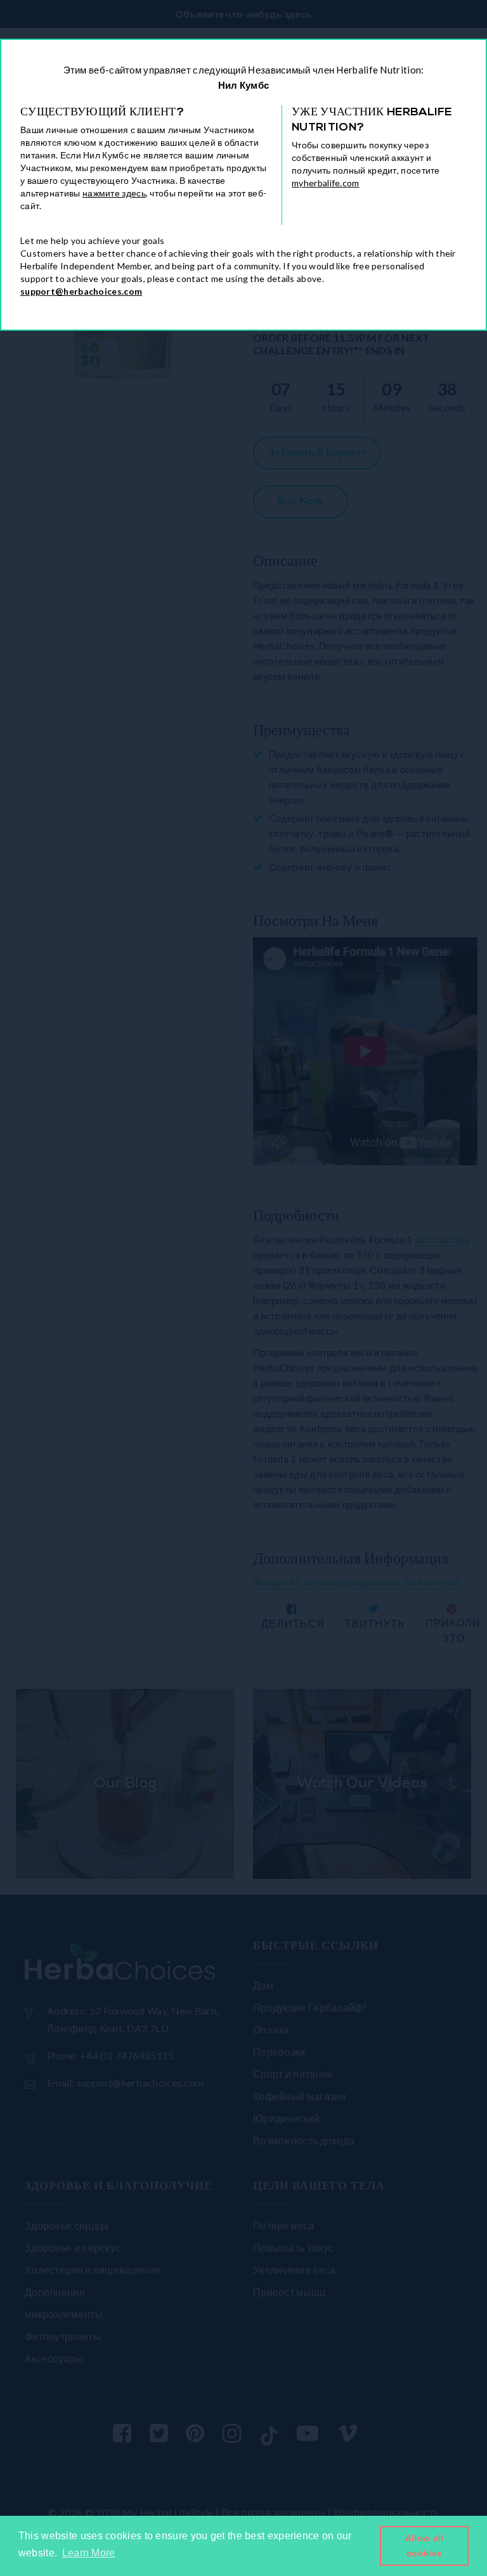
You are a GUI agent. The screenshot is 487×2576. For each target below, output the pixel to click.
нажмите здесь (114, 193)
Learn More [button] (89, 2553)
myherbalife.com (326, 183)
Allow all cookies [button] (425, 2546)
